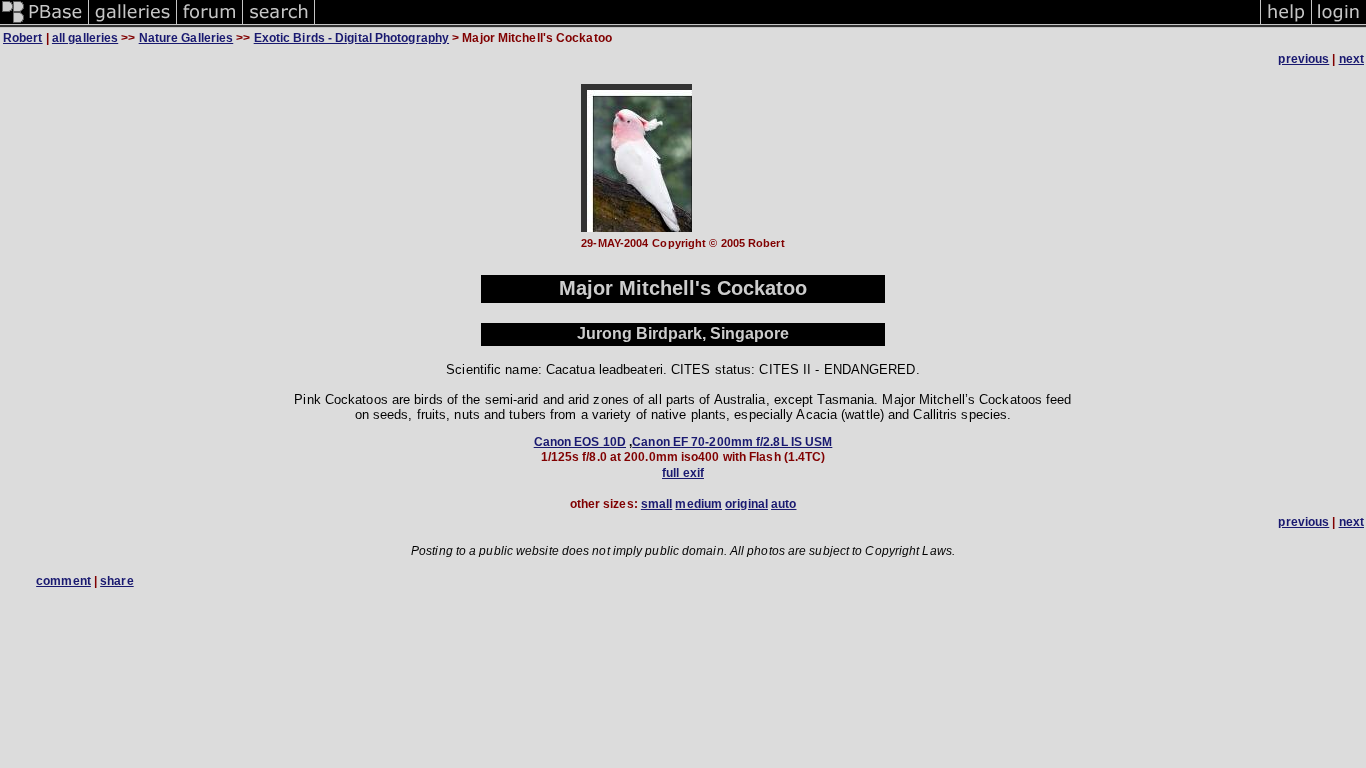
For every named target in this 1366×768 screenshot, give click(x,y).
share (117, 581)
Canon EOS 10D (580, 442)
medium (698, 504)
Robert (23, 38)
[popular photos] (787, 24)
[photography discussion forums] (210, 24)
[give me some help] (1286, 24)
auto (783, 504)
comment (63, 581)
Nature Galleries (186, 38)
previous (1303, 59)
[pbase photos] (44, 24)
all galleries (85, 38)
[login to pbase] (1339, 24)
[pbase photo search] (279, 24)
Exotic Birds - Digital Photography (351, 38)
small (657, 504)
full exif (683, 473)
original (746, 504)
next (1351, 59)
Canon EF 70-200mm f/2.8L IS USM (732, 442)
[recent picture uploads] (133, 24)
